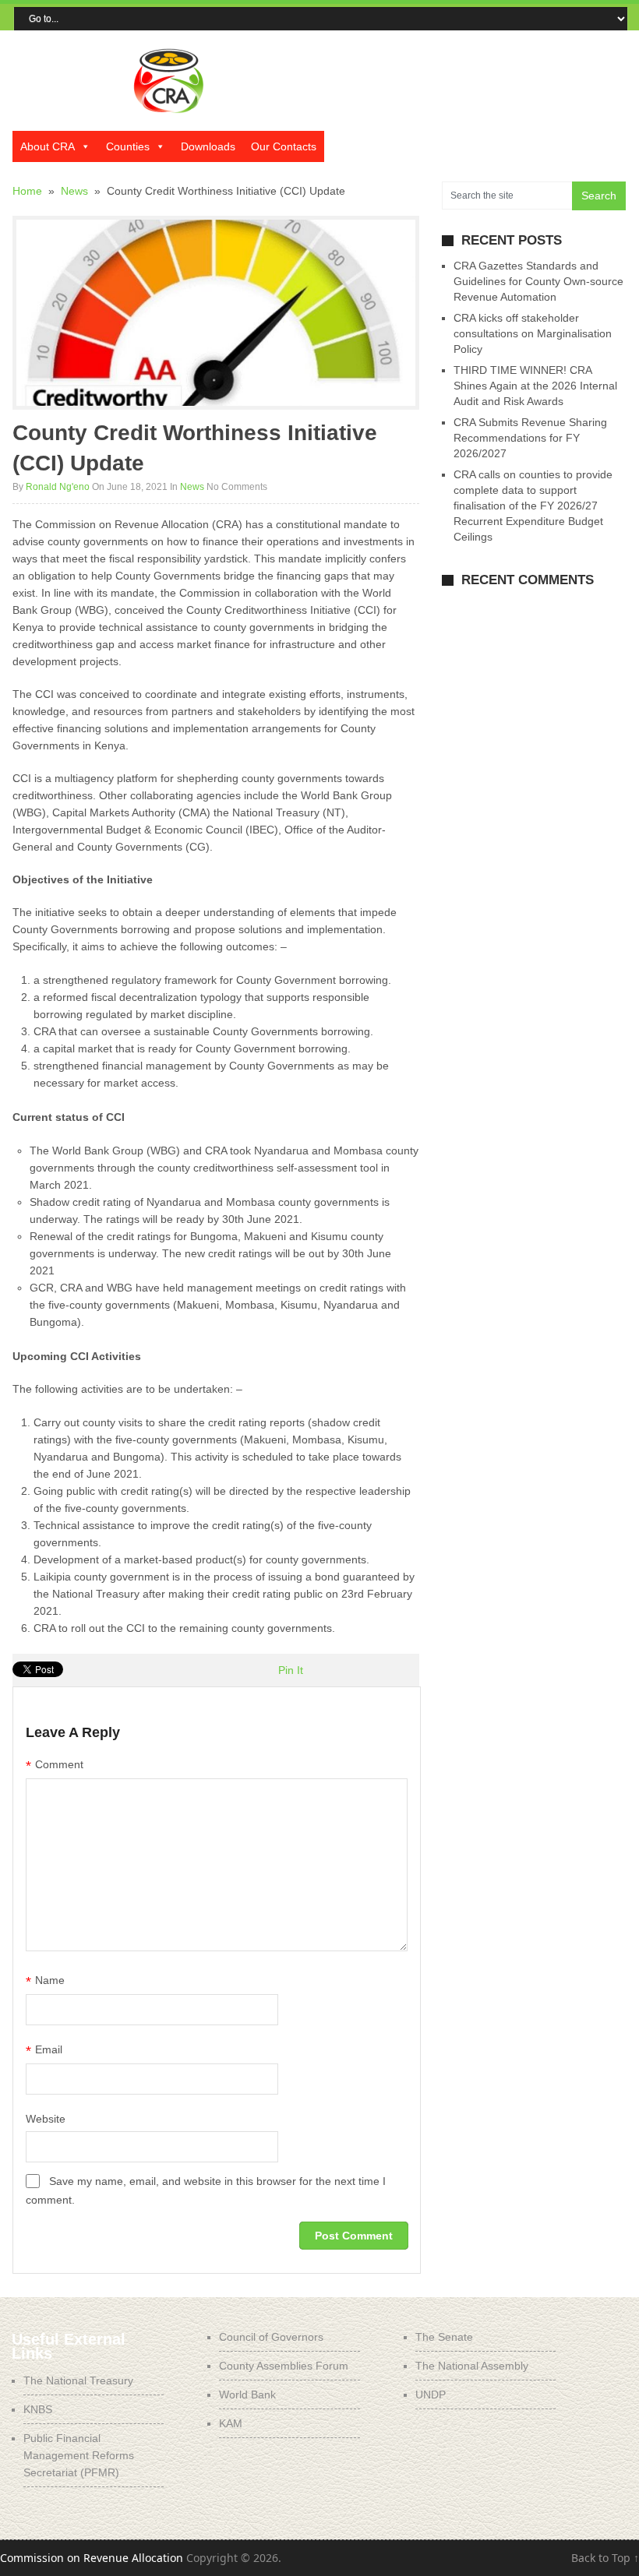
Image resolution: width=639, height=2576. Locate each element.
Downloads (208, 146)
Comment (55, 1766)
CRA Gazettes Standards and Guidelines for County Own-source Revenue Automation (538, 281)
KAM (231, 2423)
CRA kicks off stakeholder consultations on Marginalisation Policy (533, 333)
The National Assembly (472, 2366)
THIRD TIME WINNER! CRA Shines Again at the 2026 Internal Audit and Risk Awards (535, 386)
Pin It (291, 1670)
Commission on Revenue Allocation (92, 2558)
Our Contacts (284, 146)
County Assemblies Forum (284, 2366)
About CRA (48, 146)
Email (44, 2051)
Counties (128, 146)
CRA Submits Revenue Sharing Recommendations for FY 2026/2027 (530, 438)
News (192, 487)
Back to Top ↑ (605, 2558)
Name (45, 1982)
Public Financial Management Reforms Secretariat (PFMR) (79, 2455)
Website (46, 2119)
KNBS (38, 2409)
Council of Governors (271, 2337)
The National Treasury (78, 2380)
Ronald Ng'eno (58, 487)
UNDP (431, 2395)
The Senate (444, 2337)
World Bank (247, 2395)
